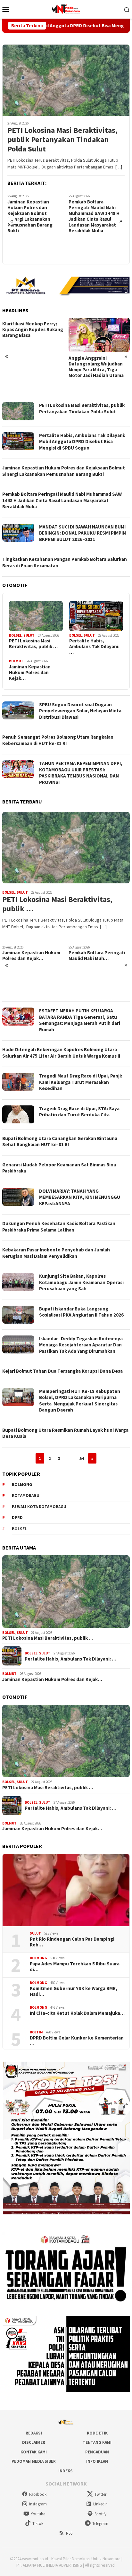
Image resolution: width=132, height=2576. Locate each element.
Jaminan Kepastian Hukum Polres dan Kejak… (30, 673)
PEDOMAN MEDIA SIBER (34, 2461)
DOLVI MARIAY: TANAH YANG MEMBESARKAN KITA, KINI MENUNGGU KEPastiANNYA (80, 1197)
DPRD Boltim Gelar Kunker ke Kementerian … (77, 2041)
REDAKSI (34, 2433)
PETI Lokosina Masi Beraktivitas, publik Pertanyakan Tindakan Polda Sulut (62, 140)
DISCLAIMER (34, 2442)
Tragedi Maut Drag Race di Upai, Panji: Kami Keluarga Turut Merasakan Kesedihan (81, 1082)
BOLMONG (38, 1958)
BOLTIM (36, 2032)
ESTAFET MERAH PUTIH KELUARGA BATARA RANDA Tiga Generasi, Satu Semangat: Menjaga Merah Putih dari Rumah (80, 1020)
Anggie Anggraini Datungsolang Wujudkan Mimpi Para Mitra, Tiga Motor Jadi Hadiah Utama (30, 367)
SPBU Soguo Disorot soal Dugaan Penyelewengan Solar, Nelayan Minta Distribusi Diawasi (80, 711)
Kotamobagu (26, 1495)
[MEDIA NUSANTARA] (66, 9)
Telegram (100, 2524)
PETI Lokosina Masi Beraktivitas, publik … (33, 644)
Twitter (100, 2494)
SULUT (29, 635)
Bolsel (19, 1529)
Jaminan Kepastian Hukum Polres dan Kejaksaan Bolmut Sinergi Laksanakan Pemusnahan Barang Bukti (64, 471)
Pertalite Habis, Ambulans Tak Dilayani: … (94, 647)
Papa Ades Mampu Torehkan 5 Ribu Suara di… (75, 1967)
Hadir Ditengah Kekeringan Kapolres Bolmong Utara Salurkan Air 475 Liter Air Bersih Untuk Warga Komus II (61, 1053)
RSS (69, 2533)
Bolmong (22, 1485)
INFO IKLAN (97, 2461)
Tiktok (38, 2524)
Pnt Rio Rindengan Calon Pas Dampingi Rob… (72, 1942)
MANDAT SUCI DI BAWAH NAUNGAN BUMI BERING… (96, 990)
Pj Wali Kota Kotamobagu (39, 1507)
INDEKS (66, 2471)
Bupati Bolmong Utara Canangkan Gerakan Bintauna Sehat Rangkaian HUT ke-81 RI (60, 1142)
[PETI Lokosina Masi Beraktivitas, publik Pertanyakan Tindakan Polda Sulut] (66, 80)
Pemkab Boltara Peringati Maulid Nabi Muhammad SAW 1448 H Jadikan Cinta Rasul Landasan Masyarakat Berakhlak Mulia (33, 216)
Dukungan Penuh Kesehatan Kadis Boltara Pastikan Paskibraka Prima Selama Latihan (59, 1227)
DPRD (17, 1518)
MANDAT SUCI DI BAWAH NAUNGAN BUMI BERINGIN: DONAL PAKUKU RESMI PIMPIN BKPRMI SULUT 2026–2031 (97, 245)
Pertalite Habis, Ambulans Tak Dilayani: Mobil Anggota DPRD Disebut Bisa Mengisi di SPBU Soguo (82, 442)
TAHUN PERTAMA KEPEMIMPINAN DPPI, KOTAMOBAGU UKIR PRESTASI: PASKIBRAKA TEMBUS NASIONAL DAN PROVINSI (81, 773)
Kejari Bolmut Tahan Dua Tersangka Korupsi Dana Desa (62, 1371)
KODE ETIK (97, 2433)
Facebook (38, 2494)
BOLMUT (16, 661)
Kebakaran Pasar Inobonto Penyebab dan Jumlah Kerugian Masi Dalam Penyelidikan (56, 1253)
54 (82, 1458)
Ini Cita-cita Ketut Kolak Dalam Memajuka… (77, 2013)
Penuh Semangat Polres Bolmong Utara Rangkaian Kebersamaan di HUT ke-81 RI (58, 740)
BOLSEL (15, 635)
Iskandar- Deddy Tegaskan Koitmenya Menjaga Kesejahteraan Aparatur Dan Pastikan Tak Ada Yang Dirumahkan (81, 1345)
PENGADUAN (97, 2452)
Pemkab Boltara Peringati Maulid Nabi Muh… (31, 956)
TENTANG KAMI (97, 2442)
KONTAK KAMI (34, 2452)
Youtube (38, 2514)
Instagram (38, 2504)
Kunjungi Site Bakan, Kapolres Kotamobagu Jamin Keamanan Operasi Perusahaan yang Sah (81, 1282)
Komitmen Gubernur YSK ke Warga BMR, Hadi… (74, 1991)
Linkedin (100, 2504)
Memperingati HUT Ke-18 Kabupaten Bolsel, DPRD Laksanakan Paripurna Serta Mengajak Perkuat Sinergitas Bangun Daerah (80, 1401)
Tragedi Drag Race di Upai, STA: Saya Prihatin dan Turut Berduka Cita (79, 1112)
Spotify (100, 2514)
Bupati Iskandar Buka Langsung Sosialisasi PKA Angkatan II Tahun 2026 (81, 1312)
